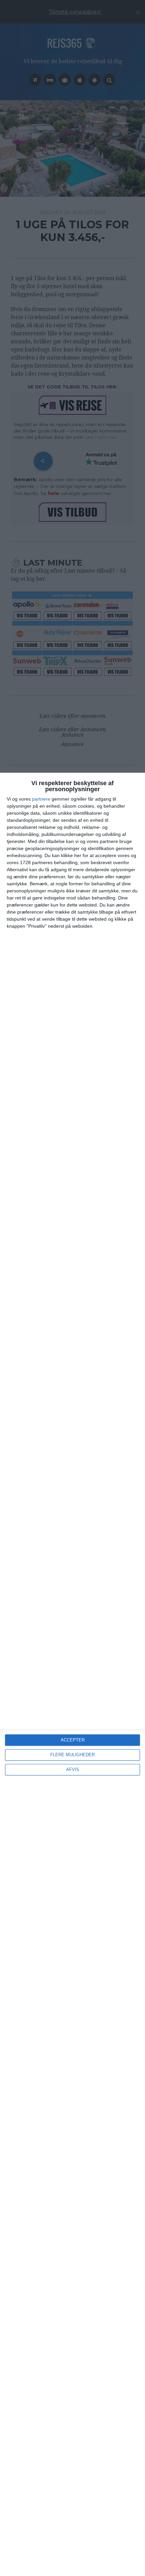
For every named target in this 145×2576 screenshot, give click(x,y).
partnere (41, 799)
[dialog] (72, 1674)
